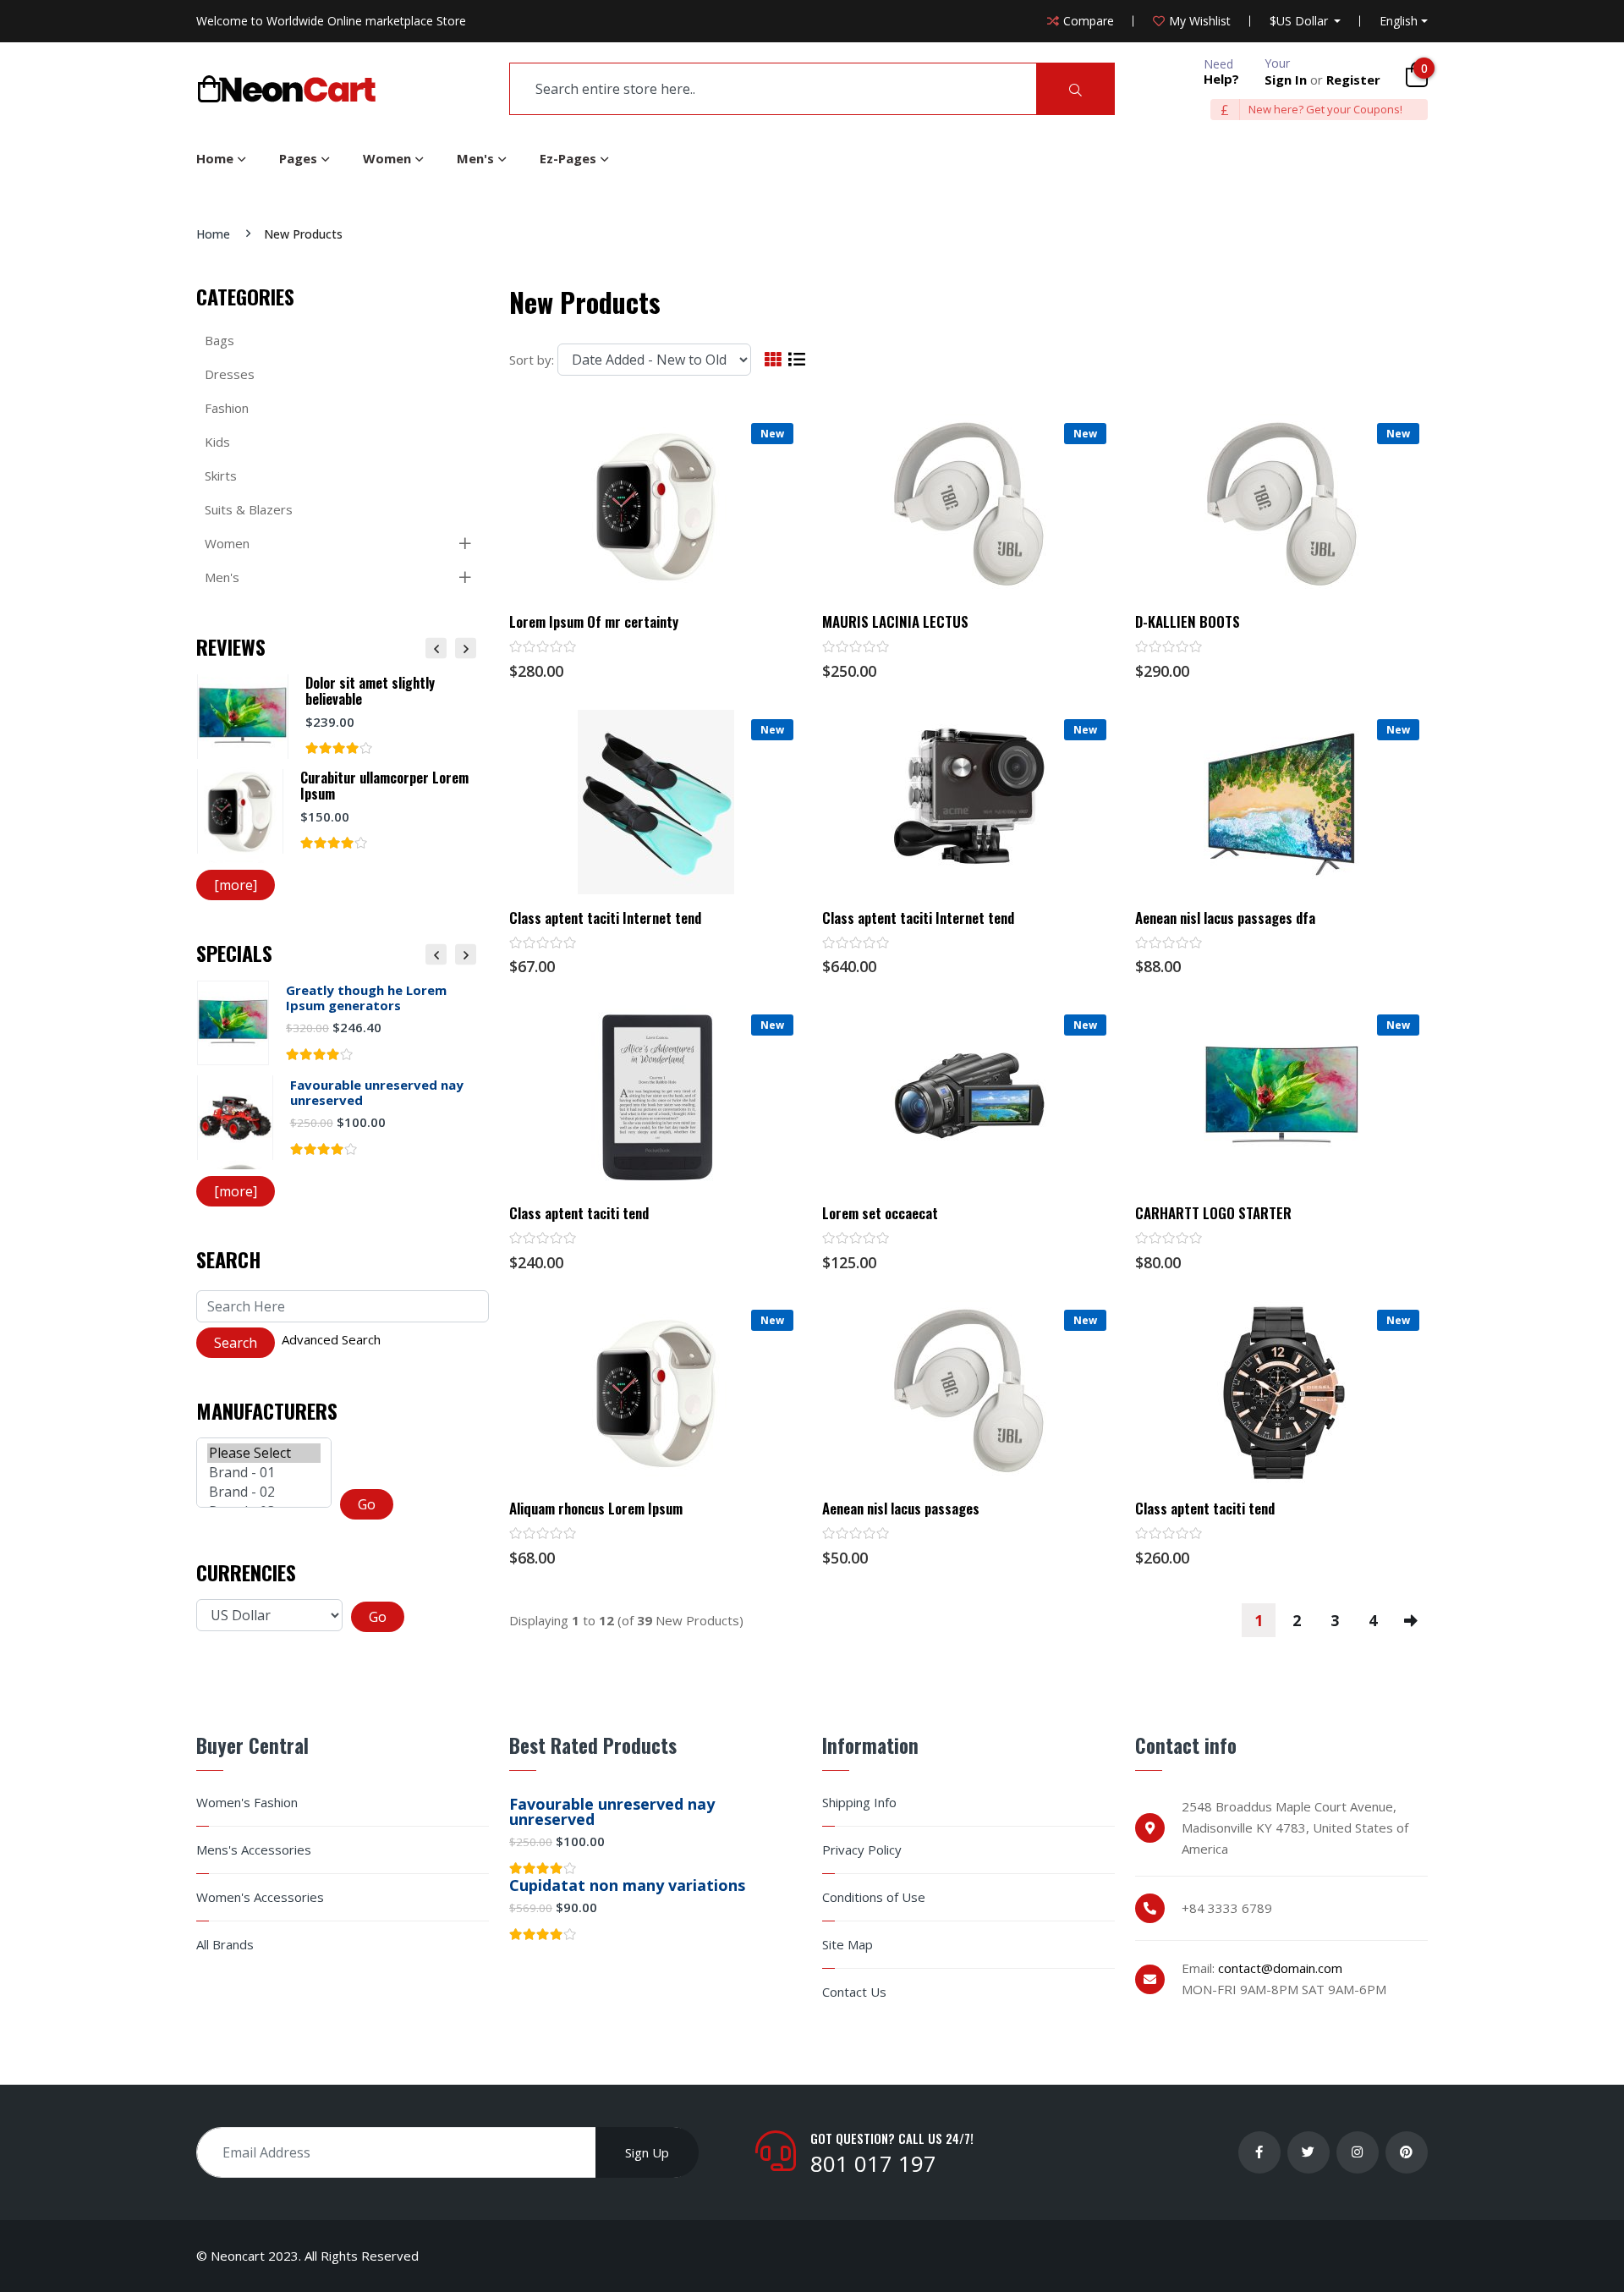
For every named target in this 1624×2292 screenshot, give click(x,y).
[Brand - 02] (264, 1492)
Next (466, 648)
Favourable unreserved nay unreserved (377, 1092)
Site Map (848, 1945)
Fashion (227, 408)
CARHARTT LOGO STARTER (1213, 1213)
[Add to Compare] (705, 583)
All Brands (225, 1945)
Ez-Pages (568, 158)
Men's (475, 158)
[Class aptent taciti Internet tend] (656, 802)
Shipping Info (859, 1803)
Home (215, 158)
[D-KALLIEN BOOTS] (1282, 506)
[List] (797, 360)
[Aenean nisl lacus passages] (969, 1393)
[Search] (1075, 89)
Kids (217, 442)
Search (228, 1259)
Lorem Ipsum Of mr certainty (594, 622)
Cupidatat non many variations (627, 1885)
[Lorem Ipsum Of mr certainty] (656, 506)
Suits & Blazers (249, 509)
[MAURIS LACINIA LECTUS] (969, 506)
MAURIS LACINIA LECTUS (895, 622)
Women (387, 158)
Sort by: (532, 360)
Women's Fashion (247, 1803)
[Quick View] (606, 583)
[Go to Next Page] (1411, 1620)
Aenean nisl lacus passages (901, 1509)
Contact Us (854, 1992)
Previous (436, 648)
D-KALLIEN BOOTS (1188, 622)
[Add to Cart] (656, 583)
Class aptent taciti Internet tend (605, 918)
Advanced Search (331, 1339)
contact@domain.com (1280, 1968)
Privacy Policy (862, 1850)
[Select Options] (1281, 878)
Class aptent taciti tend (579, 1213)
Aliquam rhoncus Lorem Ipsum (596, 1509)
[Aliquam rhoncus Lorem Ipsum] (656, 1393)
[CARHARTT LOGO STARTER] (1282, 1097)
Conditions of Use (874, 1897)
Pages (298, 158)
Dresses (230, 374)
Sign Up (647, 2152)
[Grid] (773, 360)
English (1399, 21)
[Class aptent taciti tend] (656, 1097)
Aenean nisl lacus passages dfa (1225, 918)
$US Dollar (1300, 21)
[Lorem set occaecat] (969, 1097)
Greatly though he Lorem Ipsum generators (366, 998)
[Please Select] (264, 1453)
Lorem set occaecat (880, 1213)
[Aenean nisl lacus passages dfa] (1282, 802)
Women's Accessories (260, 1897)
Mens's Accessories (254, 1850)
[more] (236, 885)
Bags (219, 340)
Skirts (221, 475)
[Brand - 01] (264, 1473)
